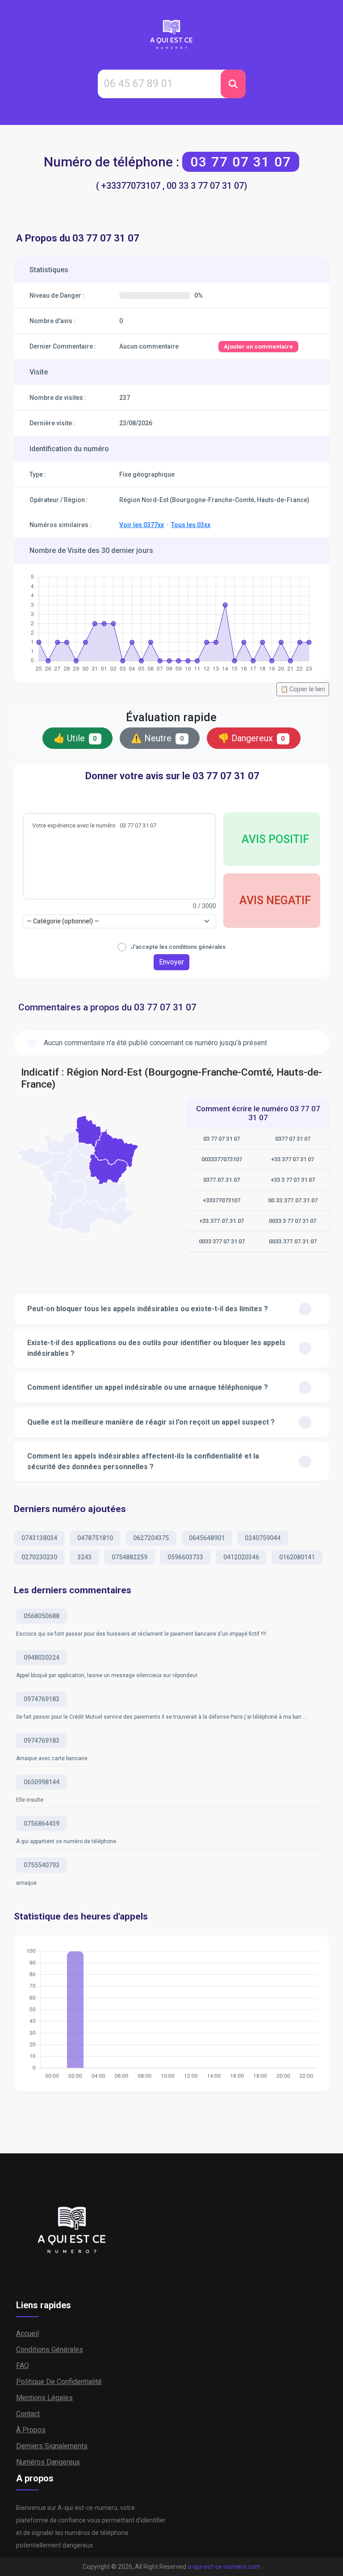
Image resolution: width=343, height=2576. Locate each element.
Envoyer (171, 962)
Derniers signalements (52, 2446)
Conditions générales (50, 2350)
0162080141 (297, 1557)
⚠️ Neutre (157, 738)
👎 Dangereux (252, 738)
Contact (28, 2414)
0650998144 (42, 1782)
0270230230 (39, 1557)
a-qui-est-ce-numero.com (224, 2567)
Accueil (27, 2333)
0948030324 (42, 1658)
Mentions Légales (44, 2398)
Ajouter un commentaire (258, 347)
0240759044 (263, 1538)
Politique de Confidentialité (59, 2382)
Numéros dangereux (48, 2462)
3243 (84, 1557)
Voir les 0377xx (142, 525)
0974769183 (42, 1699)
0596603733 (185, 1557)
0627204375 (151, 1538)
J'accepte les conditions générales (178, 947)
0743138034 (39, 1538)
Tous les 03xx (191, 525)
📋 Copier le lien (303, 689)
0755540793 (42, 1865)
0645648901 (207, 1538)
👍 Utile (75, 738)
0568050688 (42, 1616)
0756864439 (42, 1824)
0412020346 (241, 1557)
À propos (31, 2430)
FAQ (23, 2366)
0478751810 (95, 1538)
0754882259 (130, 1557)
